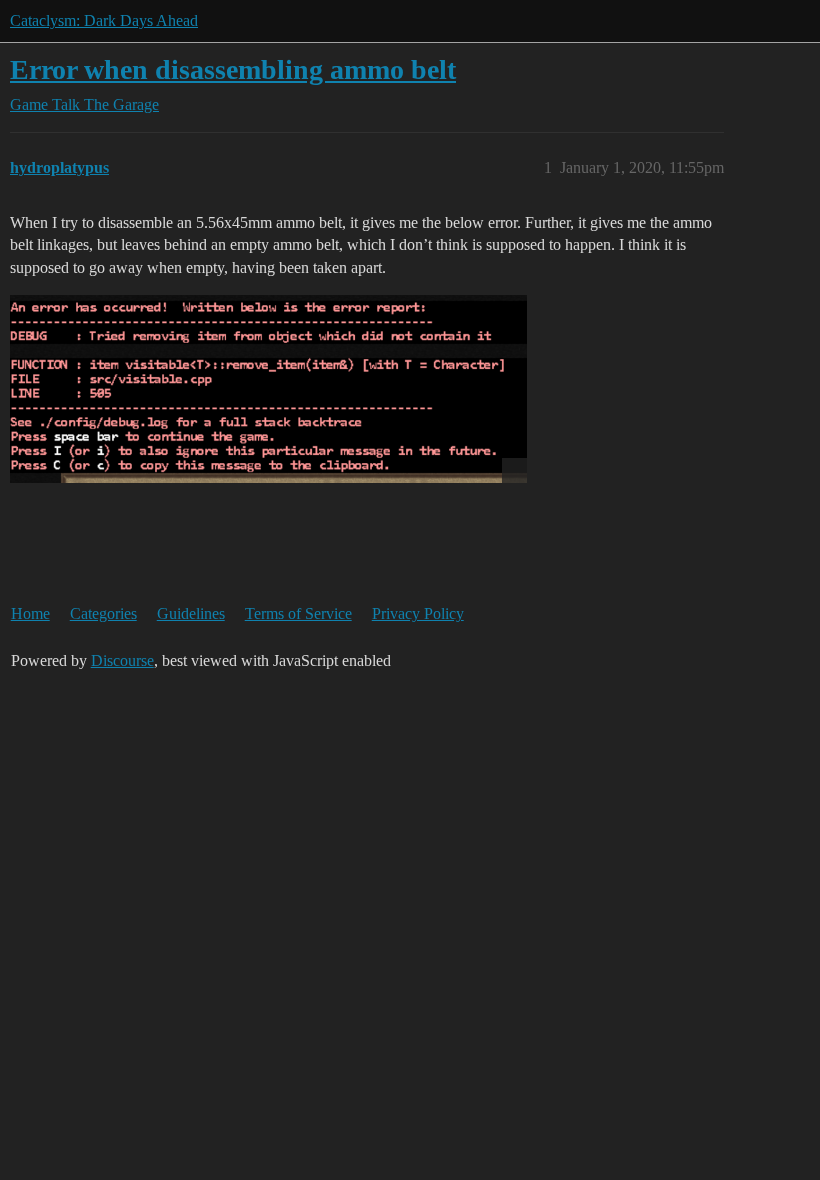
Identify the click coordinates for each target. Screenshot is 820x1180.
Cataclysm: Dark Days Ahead (104, 20)
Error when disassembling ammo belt (233, 69)
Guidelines (191, 613)
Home (30, 613)
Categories (103, 613)
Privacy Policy (418, 613)
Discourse (122, 660)
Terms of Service (298, 613)
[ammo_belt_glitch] (268, 389)
